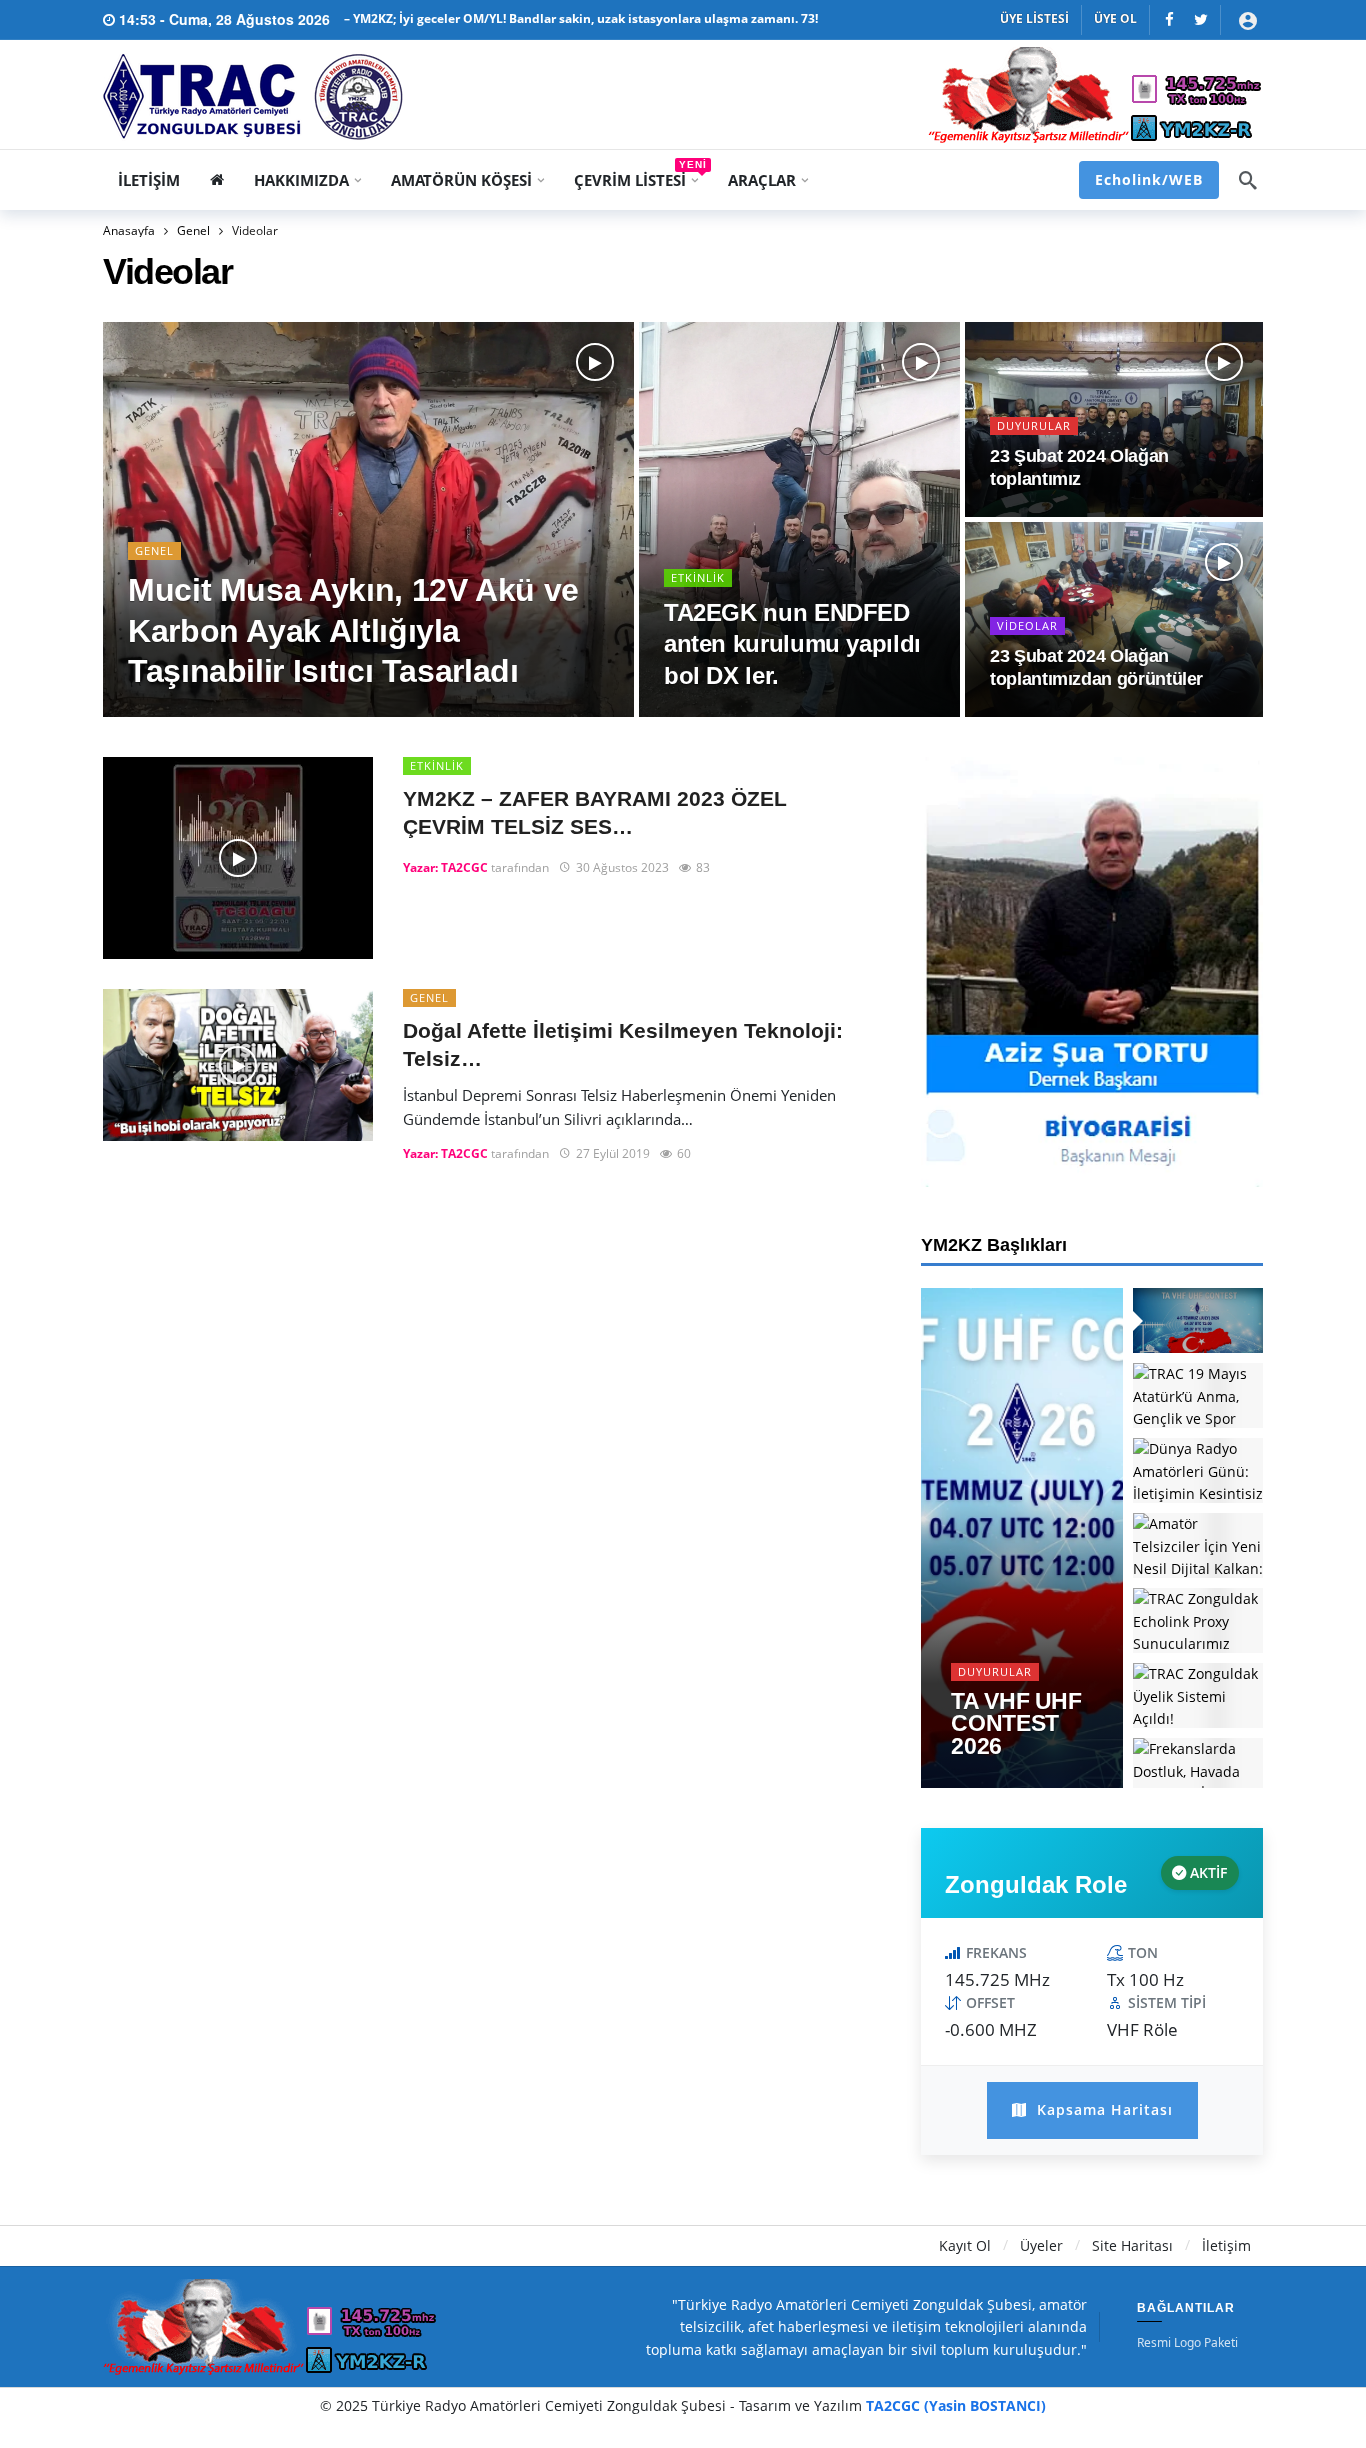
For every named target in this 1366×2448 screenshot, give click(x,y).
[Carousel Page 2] (1198, 1395)
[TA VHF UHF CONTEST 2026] (1022, 1538)
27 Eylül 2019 (613, 1153)
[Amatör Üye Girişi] (1248, 20)
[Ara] (1248, 180)
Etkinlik (437, 765)
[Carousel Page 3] (1198, 1470)
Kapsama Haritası (1102, 2109)
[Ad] (1092, 972)
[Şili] (1169, 19)
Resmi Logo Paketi (1187, 2343)
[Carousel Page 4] (1198, 1545)
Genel (429, 997)
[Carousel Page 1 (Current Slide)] (1198, 1320)
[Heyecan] (1200, 19)
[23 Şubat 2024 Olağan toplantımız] (1114, 419)
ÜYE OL (1115, 18)
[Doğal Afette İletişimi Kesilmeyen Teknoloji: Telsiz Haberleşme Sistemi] (238, 1065)
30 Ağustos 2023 (622, 867)
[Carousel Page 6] (1198, 1695)
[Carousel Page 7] (1198, 1770)
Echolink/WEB (1149, 179)
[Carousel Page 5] (1198, 1620)
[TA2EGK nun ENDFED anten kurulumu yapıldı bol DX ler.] (799, 519)
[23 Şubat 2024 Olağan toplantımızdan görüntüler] (1114, 619)
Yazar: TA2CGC (445, 867)
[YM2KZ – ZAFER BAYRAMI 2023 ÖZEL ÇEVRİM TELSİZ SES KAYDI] (238, 858)
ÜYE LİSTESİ (1034, 18)
